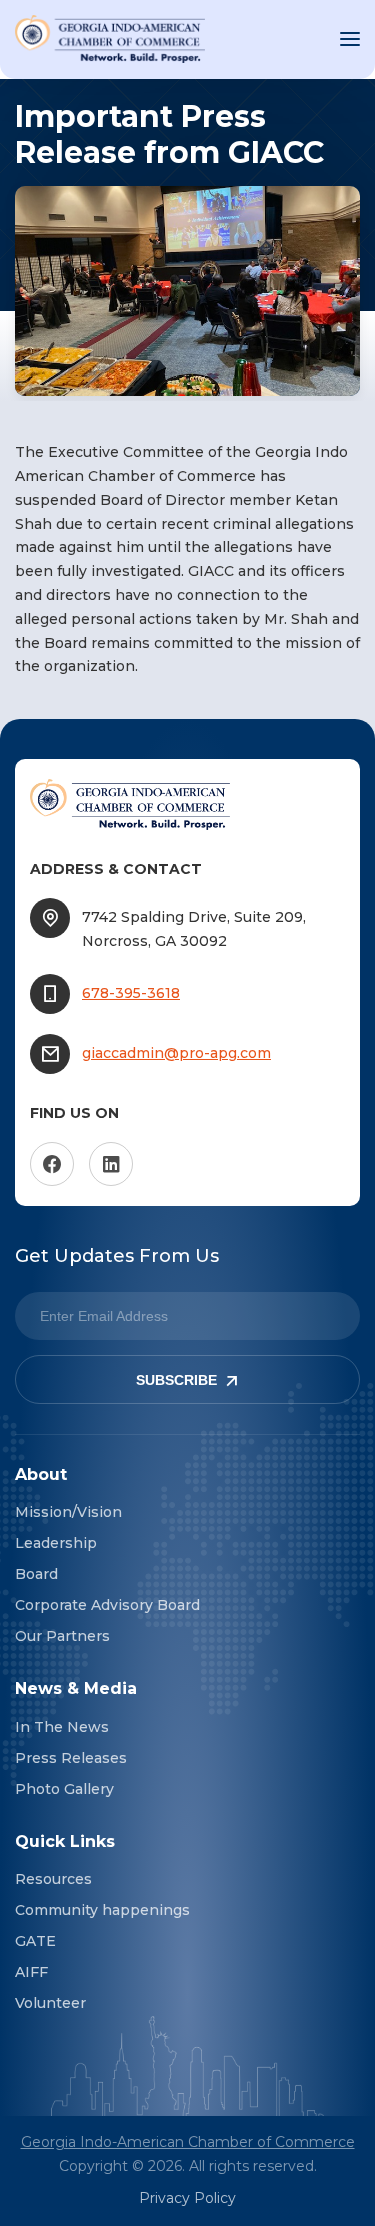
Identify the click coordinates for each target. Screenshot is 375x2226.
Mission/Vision (68, 1512)
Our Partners (62, 1636)
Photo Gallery (64, 1789)
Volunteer (50, 2003)
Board (36, 1574)
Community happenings (102, 1910)
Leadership (56, 1543)
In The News (62, 1727)
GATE (35, 1941)
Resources (53, 1879)
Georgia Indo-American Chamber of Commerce (188, 2142)
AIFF (31, 1972)
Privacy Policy (187, 2198)
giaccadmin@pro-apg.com (176, 1053)
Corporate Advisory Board (107, 1605)
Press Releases (71, 1758)
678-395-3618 (131, 993)
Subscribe (176, 1380)
